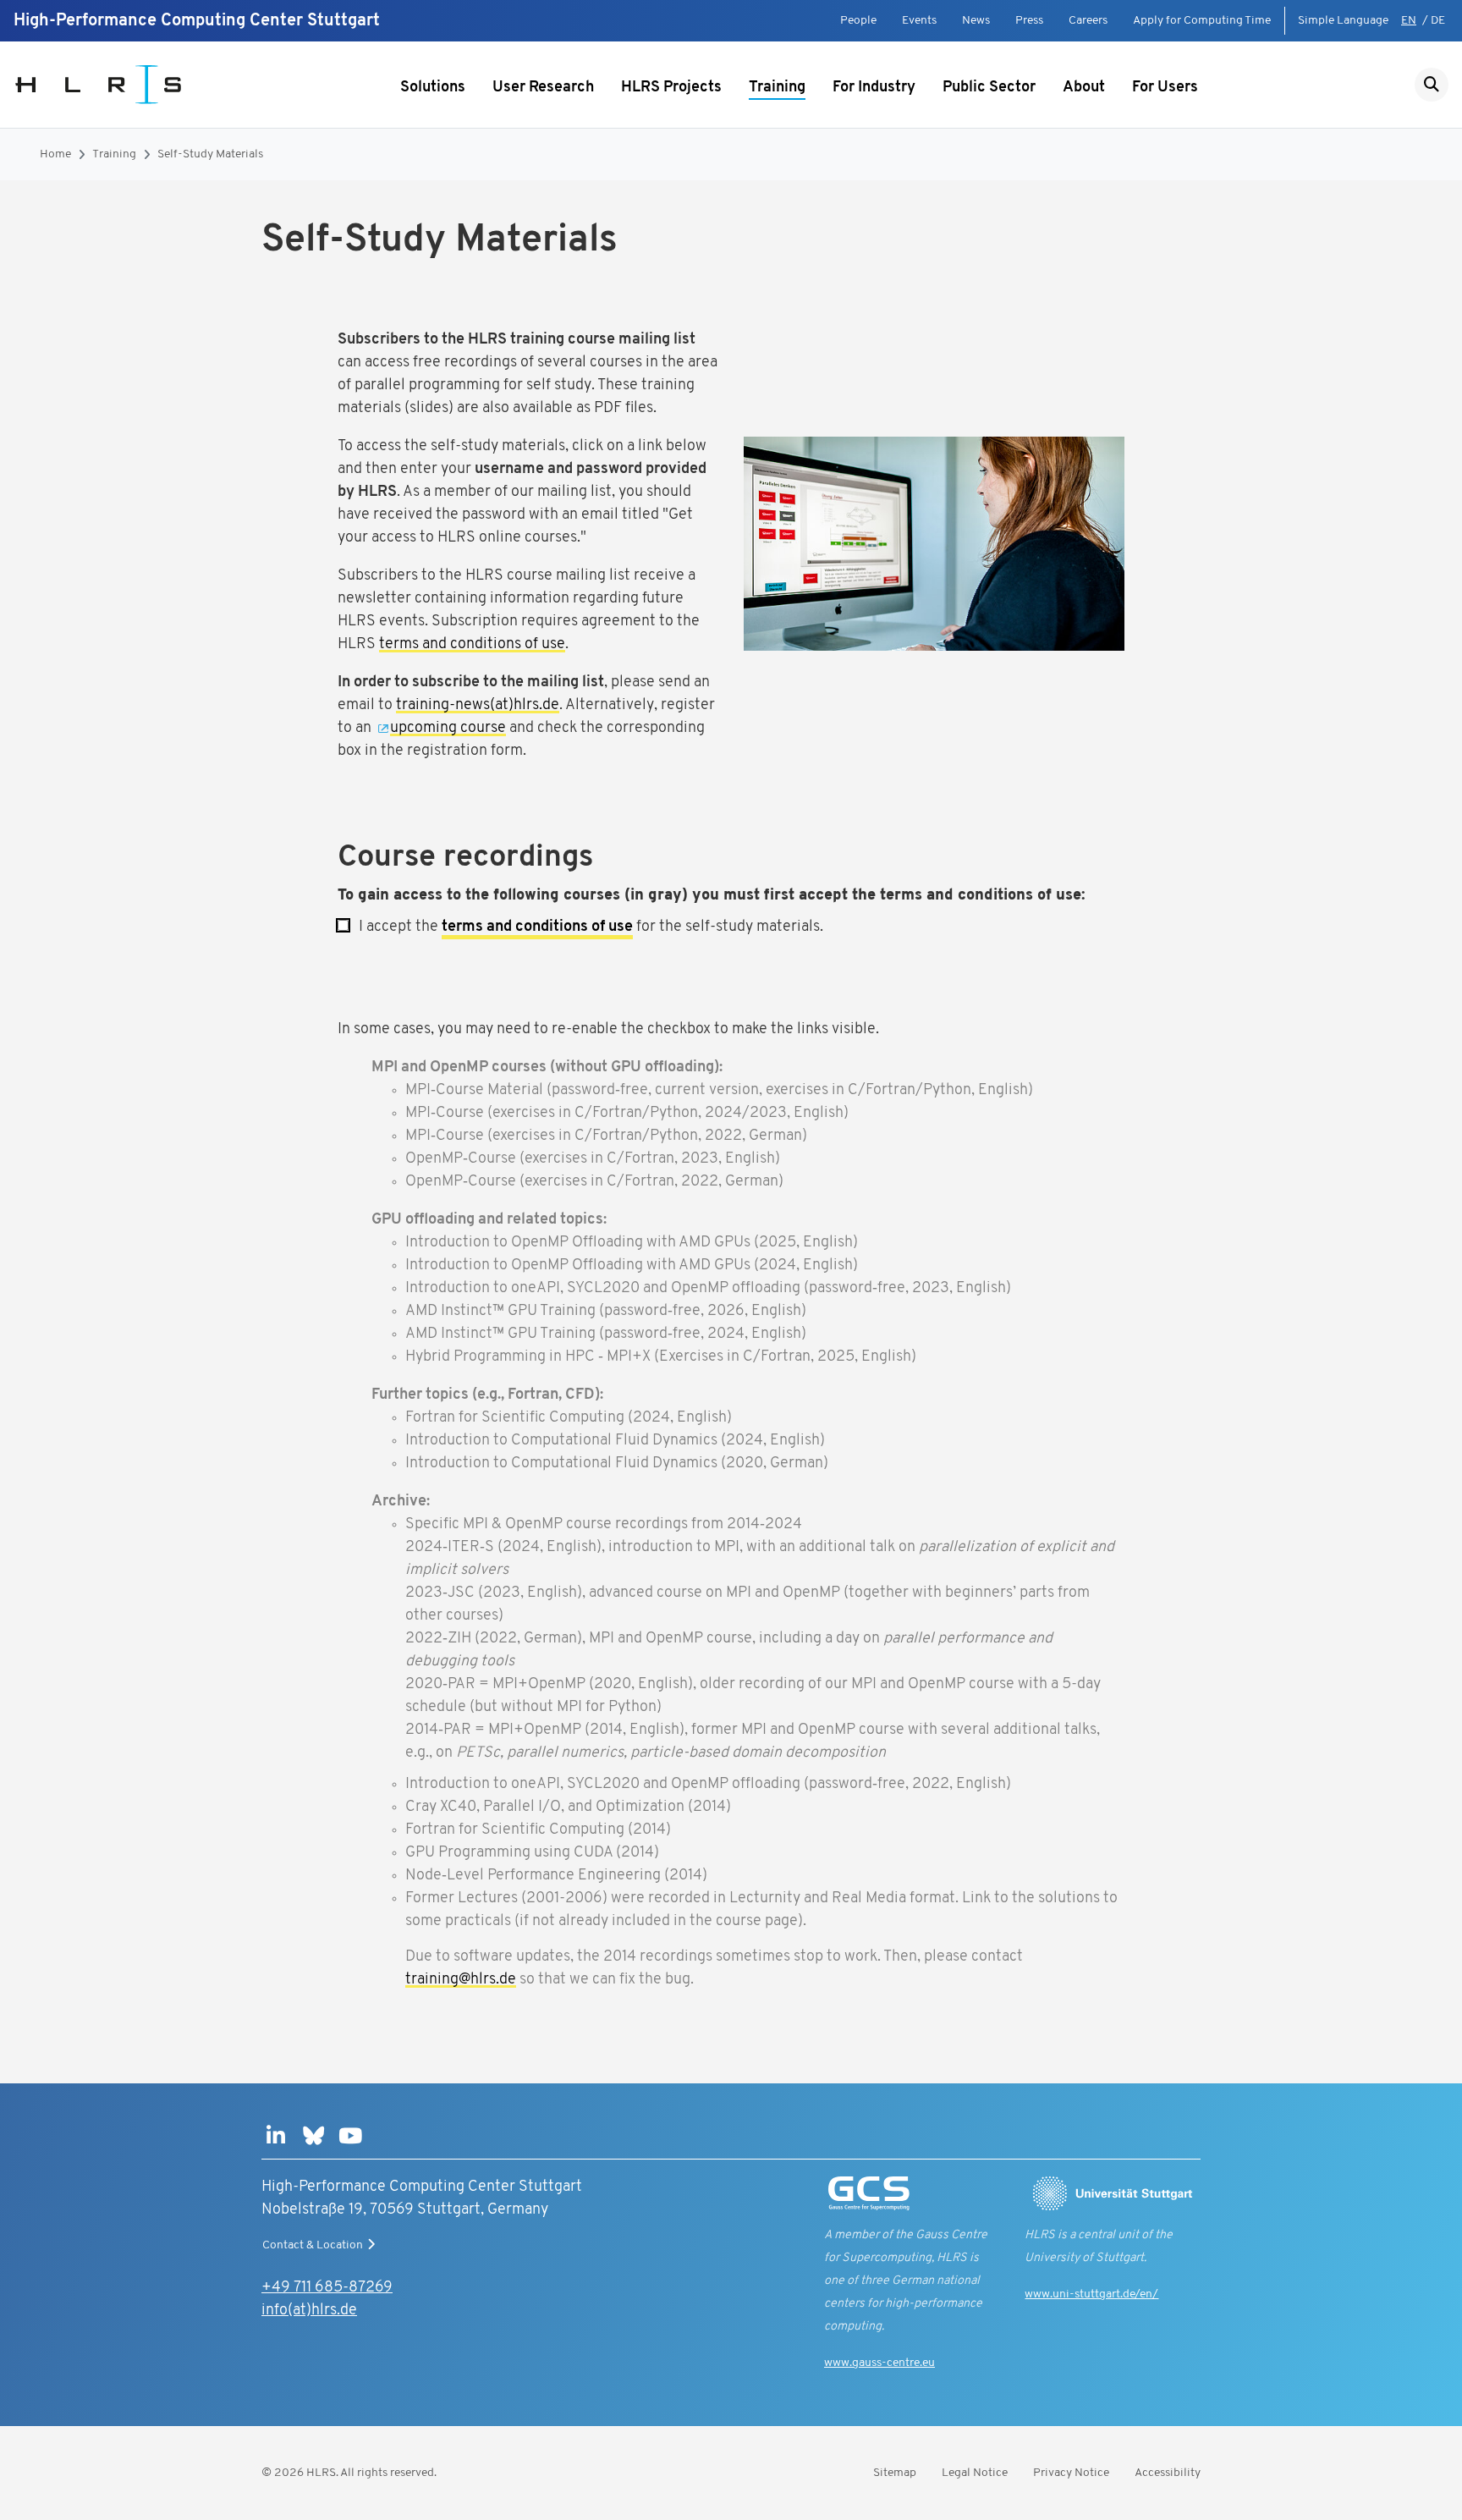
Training (777, 88)
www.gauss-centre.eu (879, 2363)
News (976, 21)
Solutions (433, 88)
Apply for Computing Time (1202, 21)
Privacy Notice (1071, 2473)
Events (919, 21)
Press (1029, 21)
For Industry (874, 88)
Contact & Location (313, 2245)
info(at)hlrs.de (309, 2311)
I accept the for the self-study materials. (586, 927)
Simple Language (1343, 21)
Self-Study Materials (210, 154)
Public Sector (989, 88)
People (858, 21)
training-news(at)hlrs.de (478, 706)
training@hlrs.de (461, 1980)
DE (1438, 21)
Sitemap (895, 2473)
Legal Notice (975, 2473)
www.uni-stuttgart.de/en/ (1091, 2294)
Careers (1088, 21)
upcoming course (448, 729)
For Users (1165, 88)
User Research (543, 88)
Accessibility (1168, 2473)
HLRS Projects (671, 88)
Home (55, 154)
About (1084, 88)
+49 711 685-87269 (327, 2288)
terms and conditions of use (472, 645)
